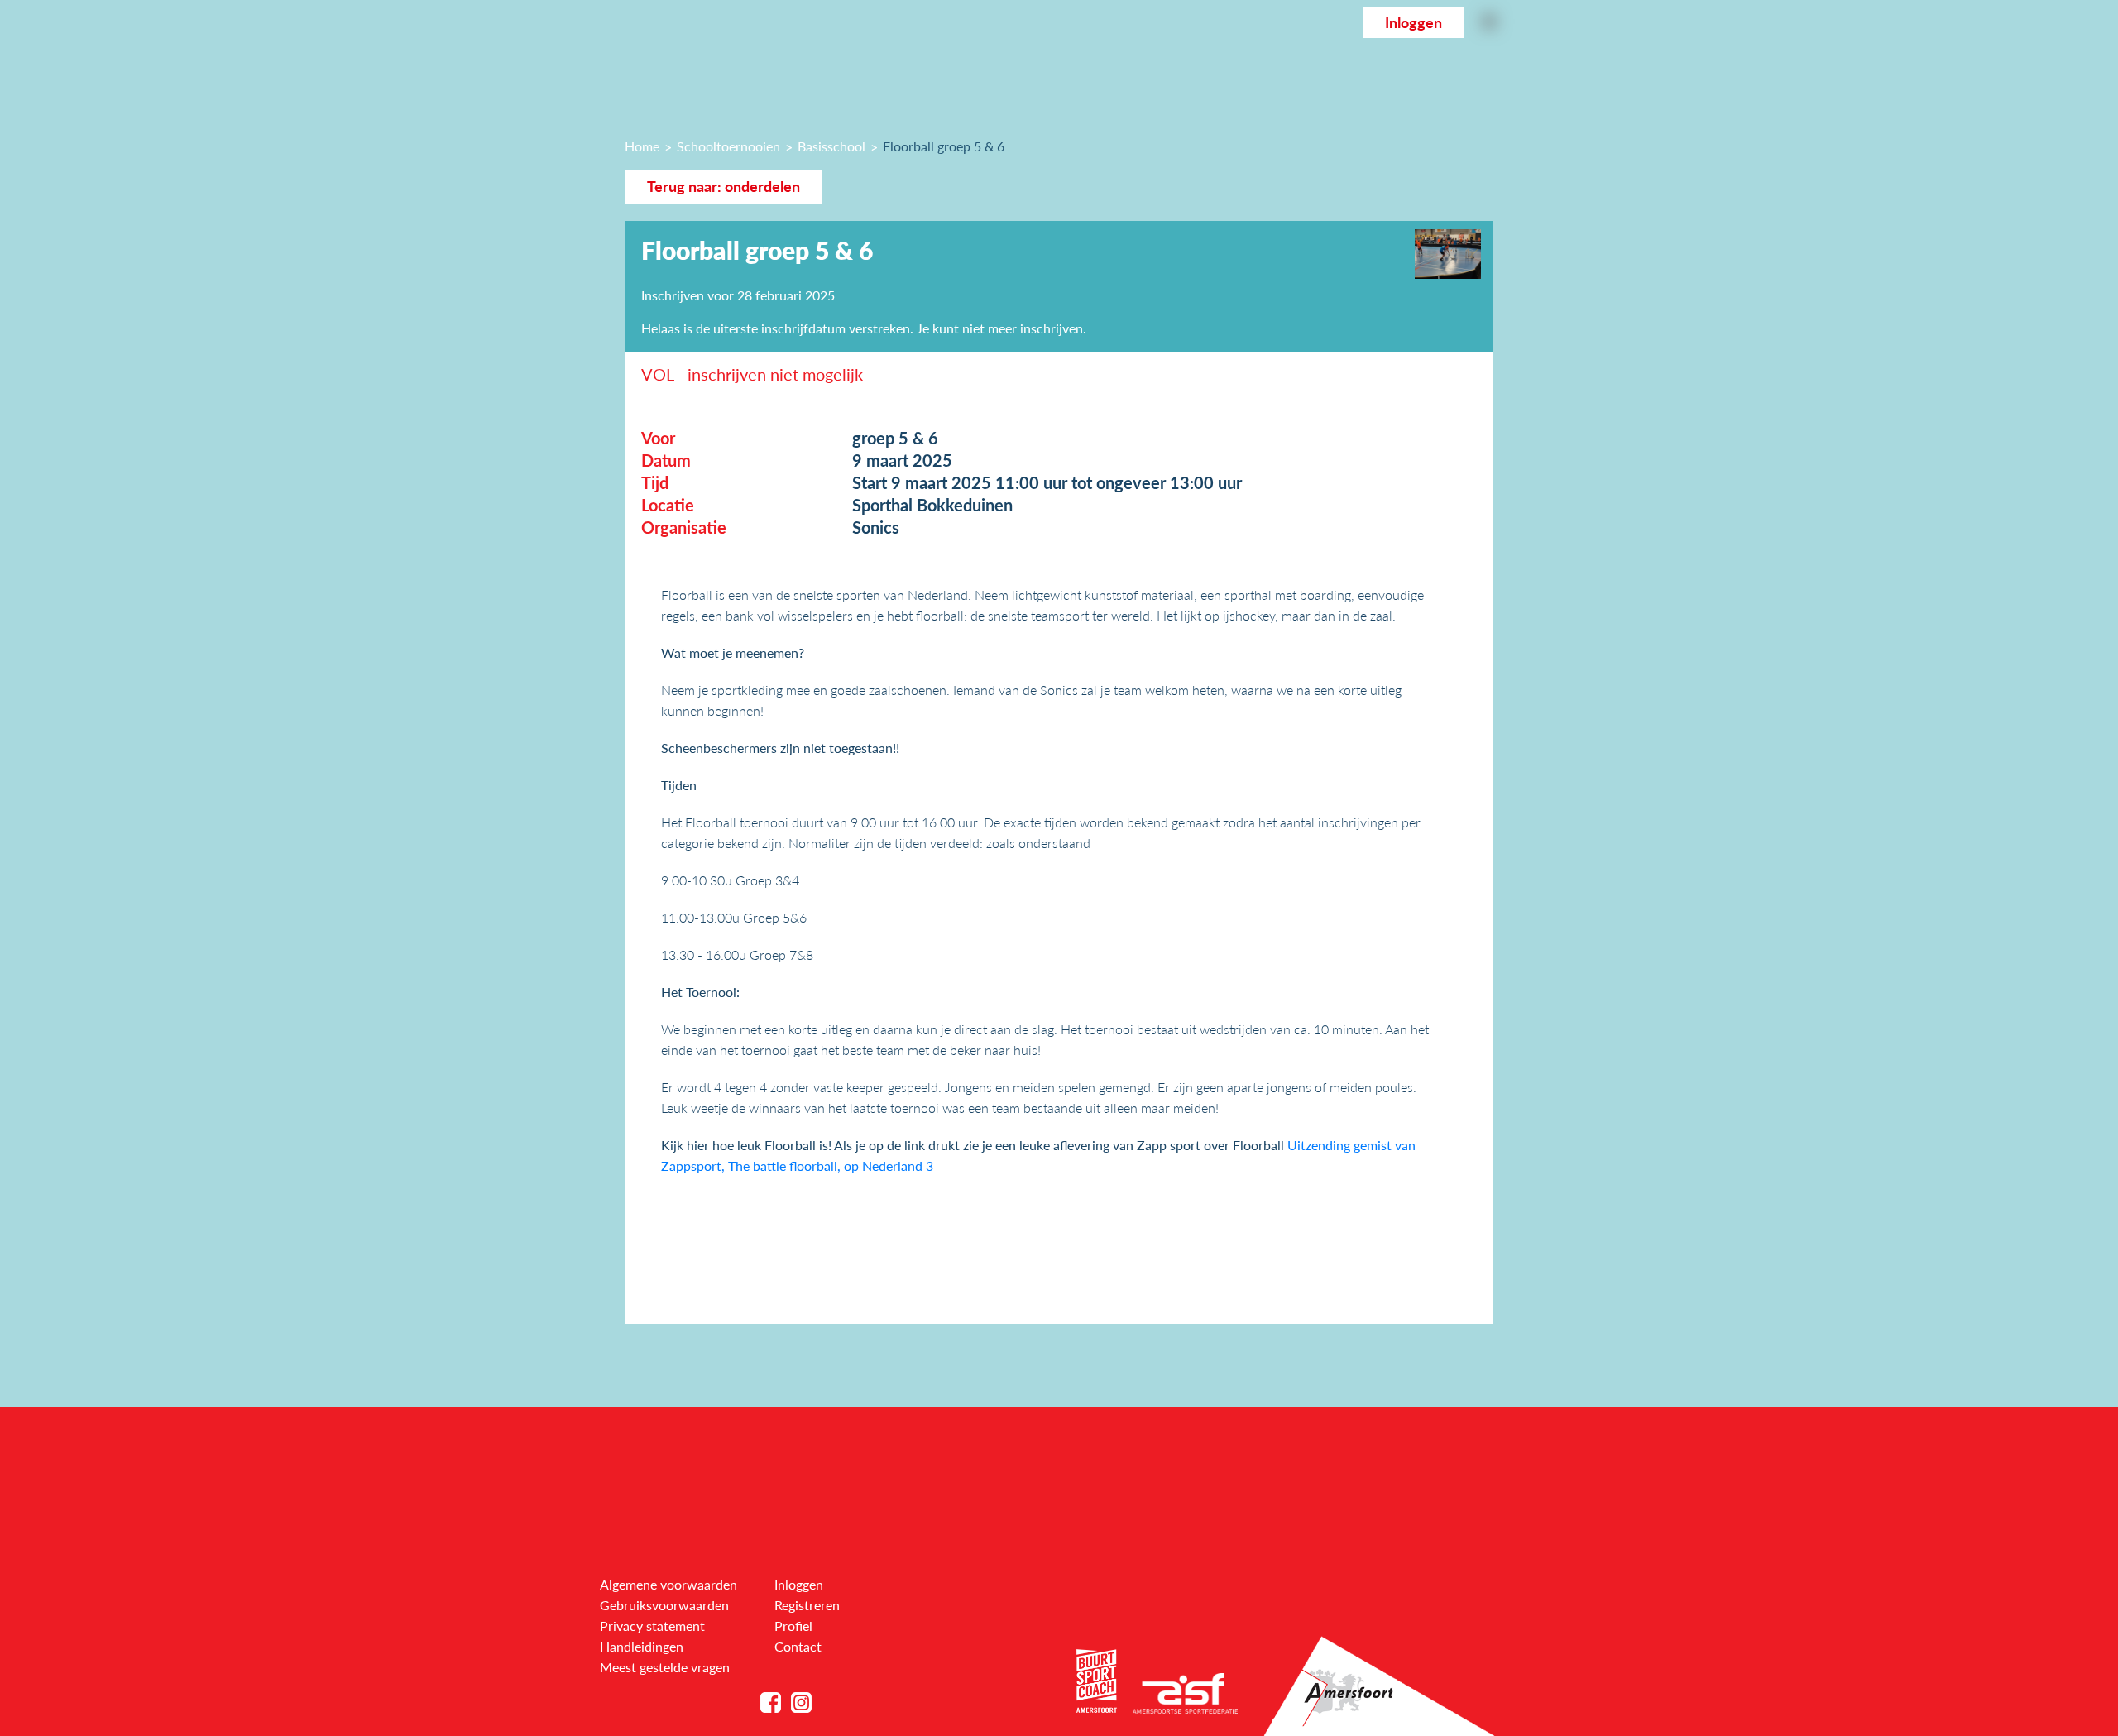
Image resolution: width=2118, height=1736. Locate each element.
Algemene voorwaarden (668, 1584)
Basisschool (831, 146)
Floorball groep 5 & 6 (944, 146)
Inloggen (1414, 23)
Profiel (793, 1626)
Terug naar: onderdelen (724, 187)
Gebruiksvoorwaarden (664, 1605)
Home (642, 146)
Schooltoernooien (728, 146)
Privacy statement (652, 1626)
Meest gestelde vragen (665, 1667)
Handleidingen (642, 1646)
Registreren (807, 1605)
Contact (798, 1646)
